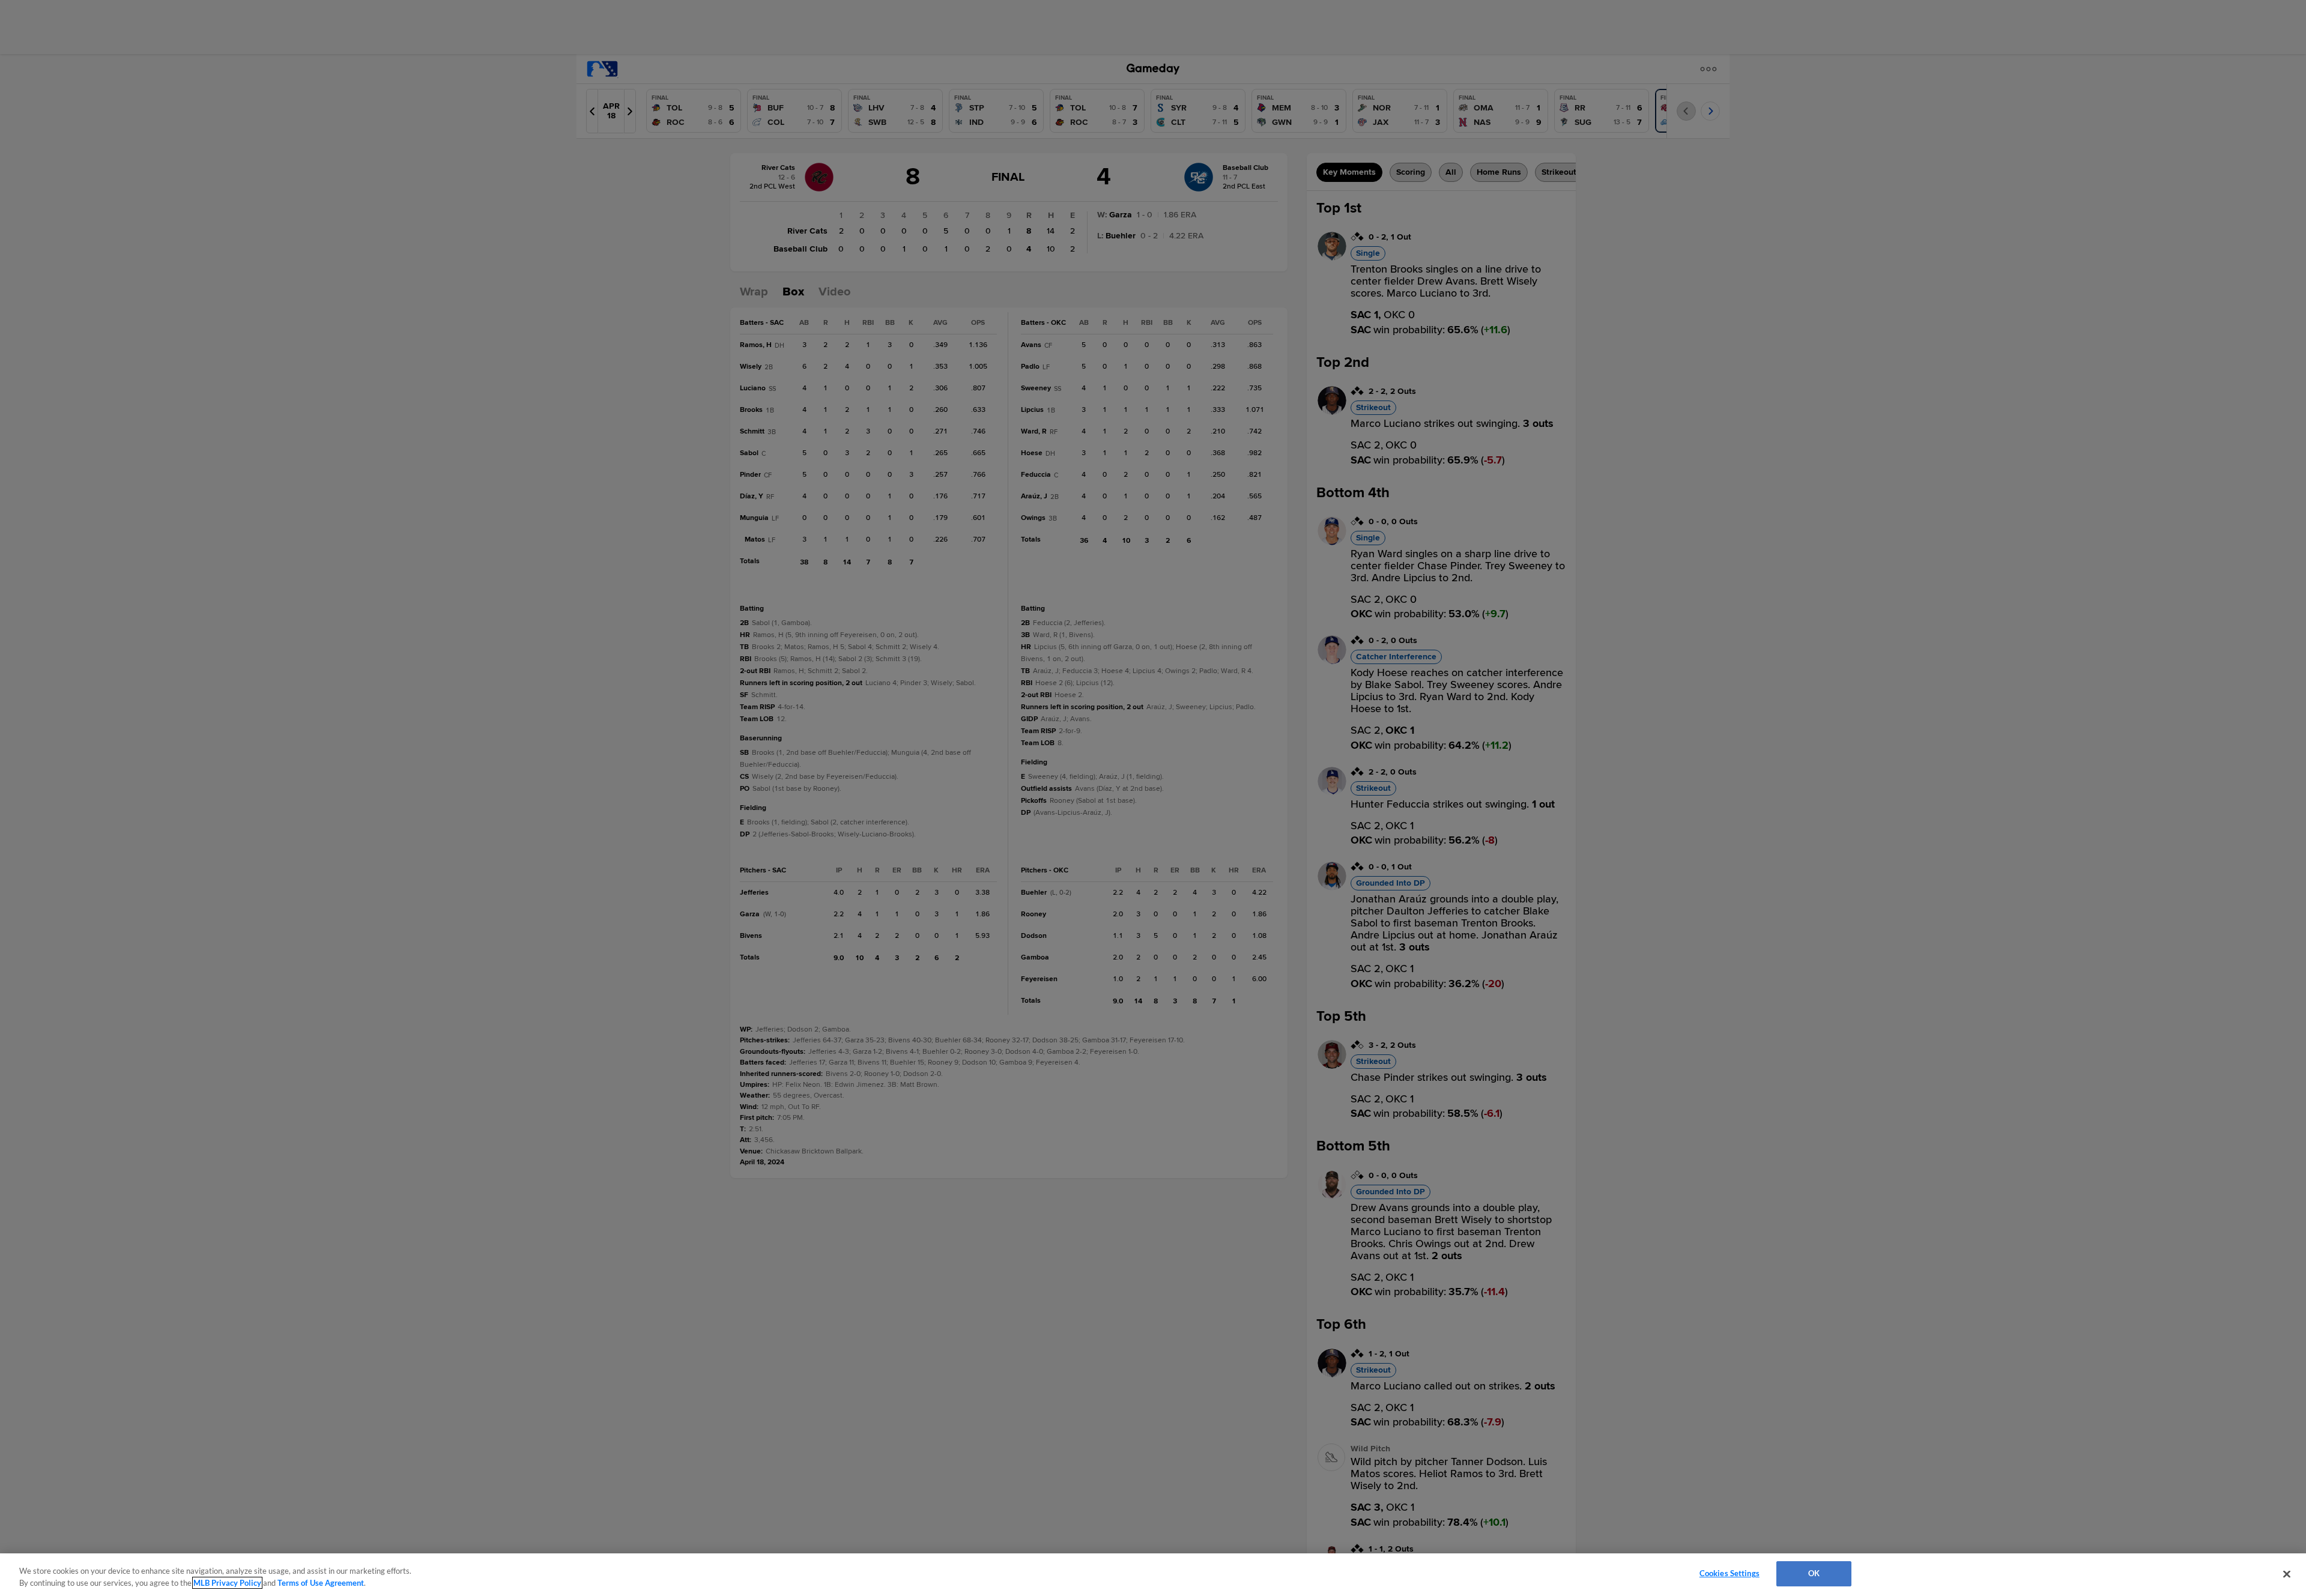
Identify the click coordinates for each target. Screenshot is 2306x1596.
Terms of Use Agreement (321, 1583)
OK (1814, 1573)
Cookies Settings (1729, 1573)
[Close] (2287, 1574)
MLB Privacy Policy (227, 1583)
